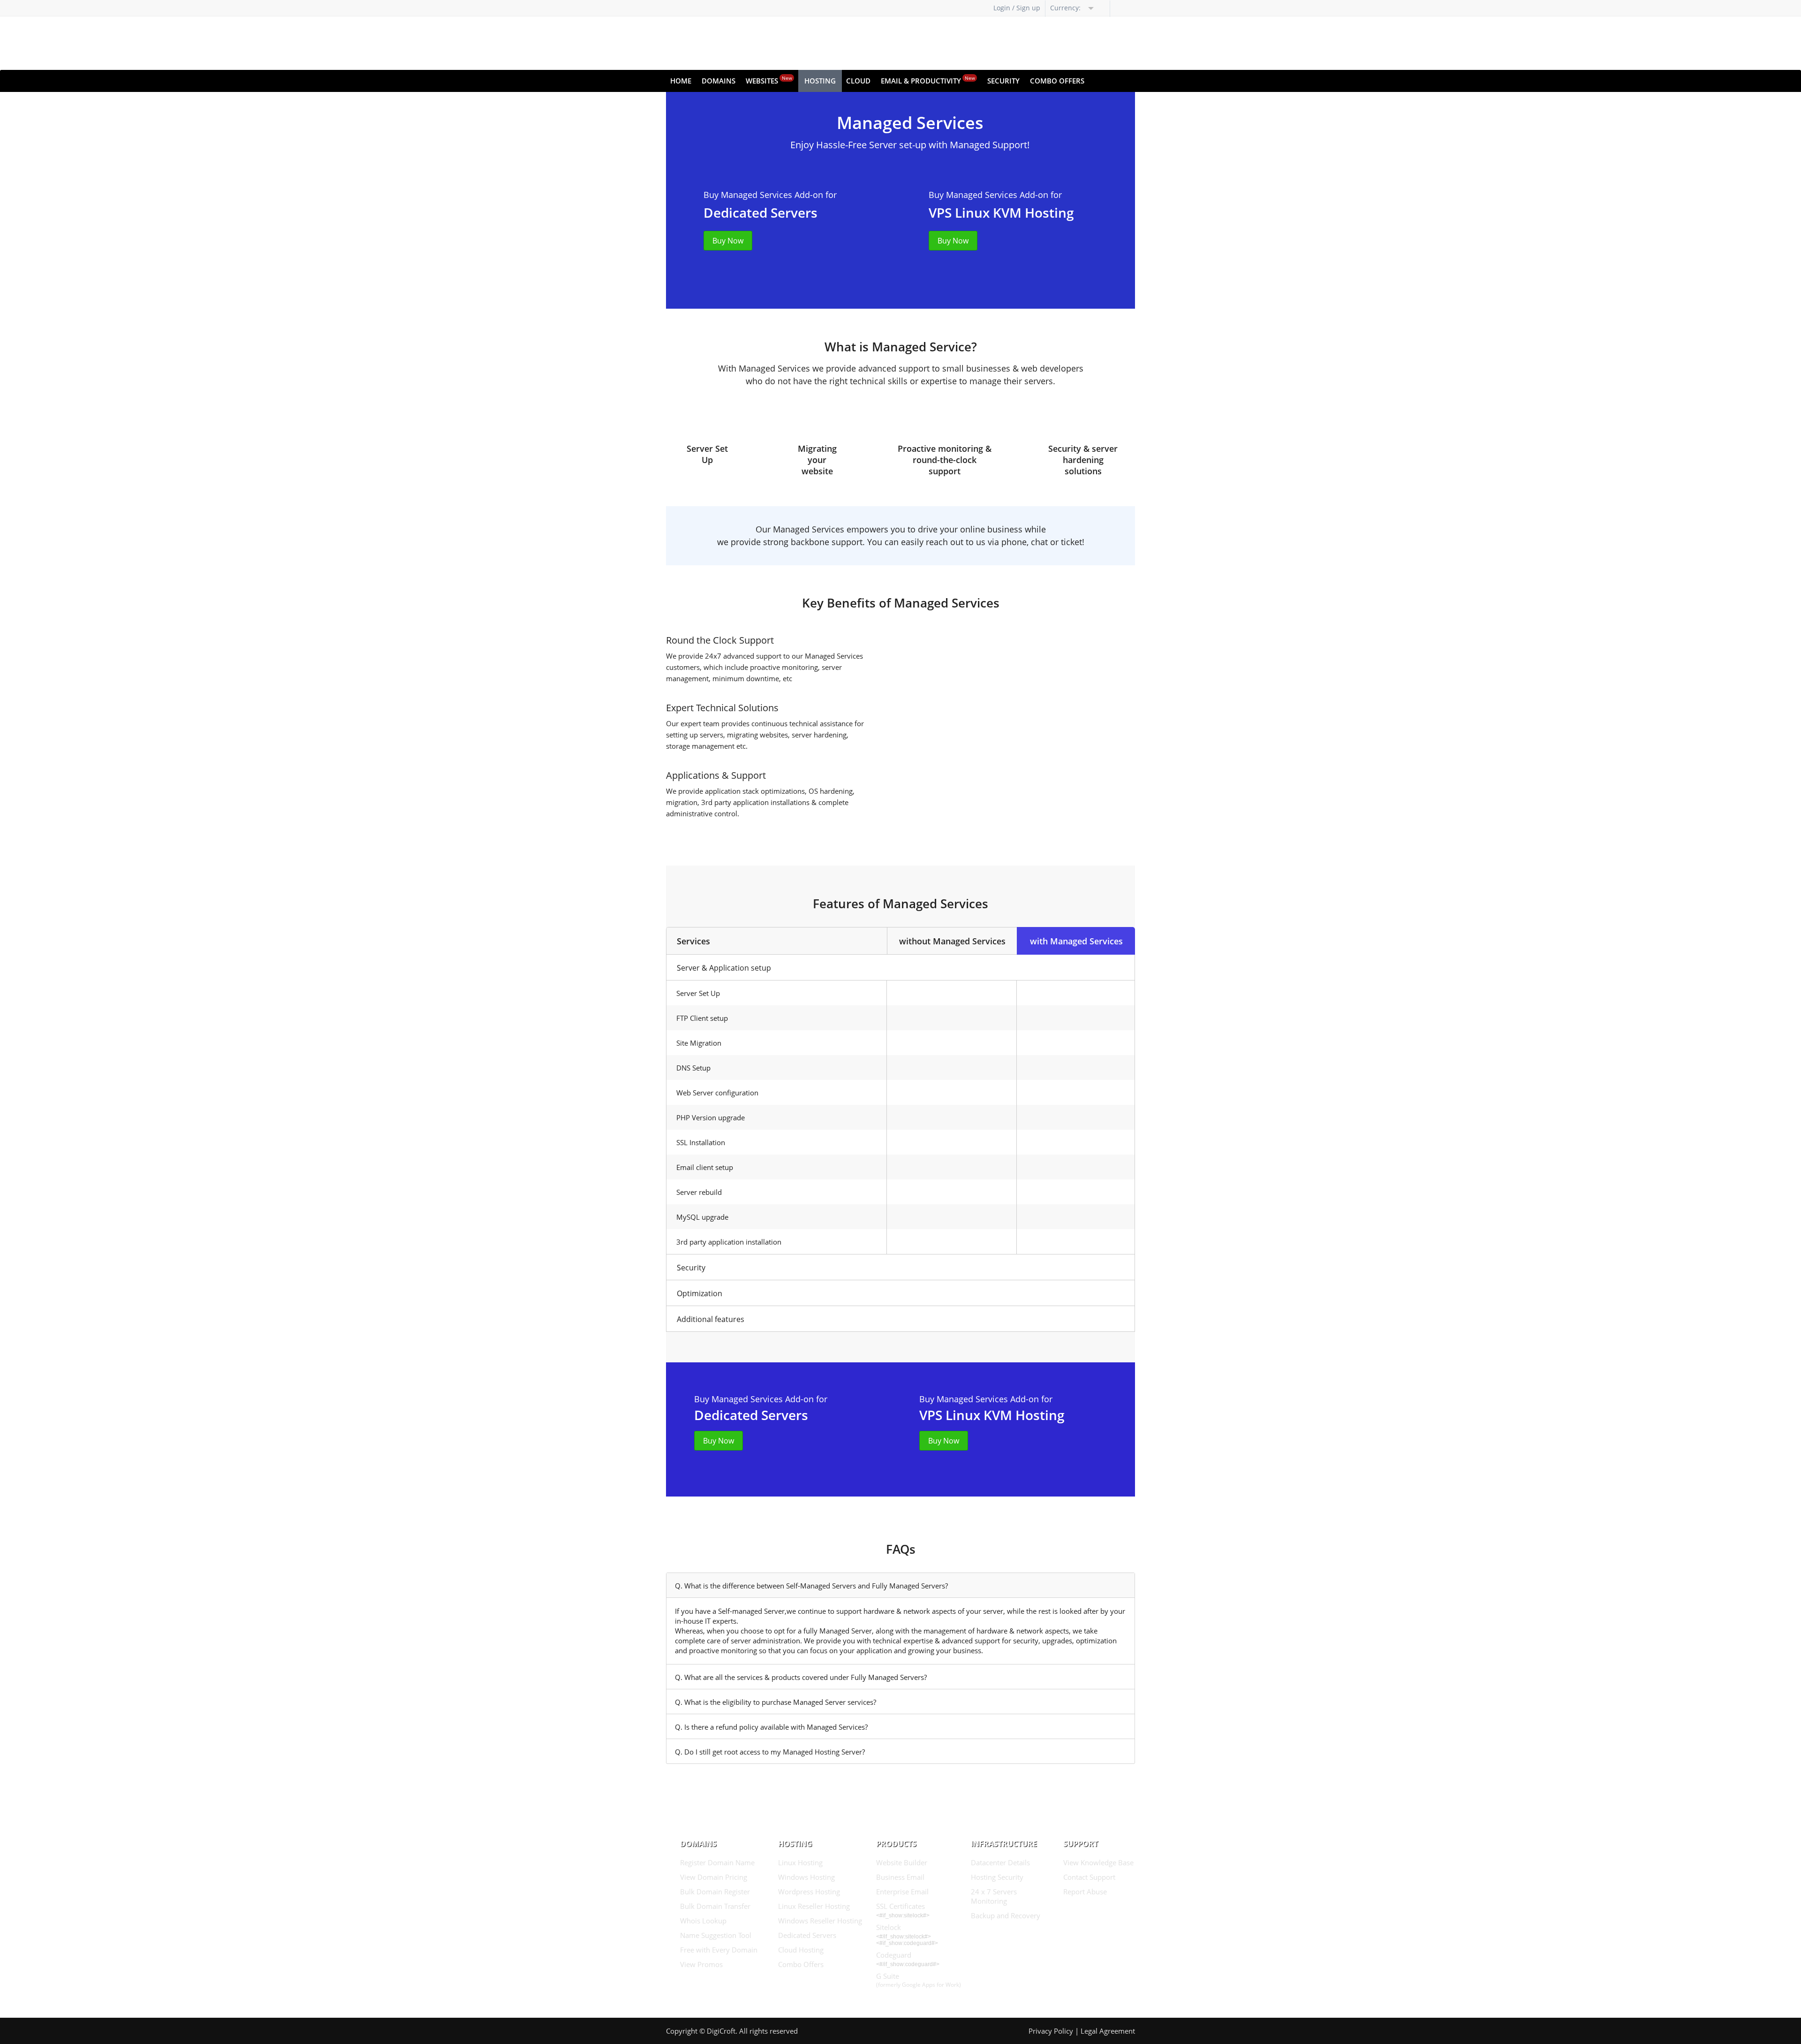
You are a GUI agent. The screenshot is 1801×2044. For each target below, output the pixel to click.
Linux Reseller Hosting (814, 1906)
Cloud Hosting (801, 1950)
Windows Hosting (806, 1877)
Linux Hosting (800, 1862)
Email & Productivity (928, 80)
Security (1003, 81)
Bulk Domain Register (715, 1892)
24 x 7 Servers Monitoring (994, 1896)
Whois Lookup (703, 1921)
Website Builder (902, 1862)
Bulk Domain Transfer (715, 1906)
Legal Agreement (1108, 2031)
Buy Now (728, 241)
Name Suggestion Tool (716, 1935)
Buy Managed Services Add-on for (770, 195)
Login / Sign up (1017, 8)
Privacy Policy (1051, 2031)
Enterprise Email (902, 1892)
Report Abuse (1085, 1892)
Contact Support (1089, 1877)
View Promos (701, 1964)
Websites (769, 80)
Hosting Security (997, 1877)
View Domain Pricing (714, 1877)
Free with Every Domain (719, 1950)
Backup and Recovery (1006, 1915)
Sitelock (889, 1927)
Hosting (820, 81)
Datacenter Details (1000, 1862)
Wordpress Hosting (809, 1892)
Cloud (858, 81)
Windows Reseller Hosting (820, 1921)
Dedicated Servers (807, 1935)
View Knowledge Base (1098, 1862)
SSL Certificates (900, 1906)
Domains (719, 81)
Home (681, 81)
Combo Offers (1057, 81)
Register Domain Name (717, 1862)
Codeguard (894, 1955)
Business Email (900, 1877)
